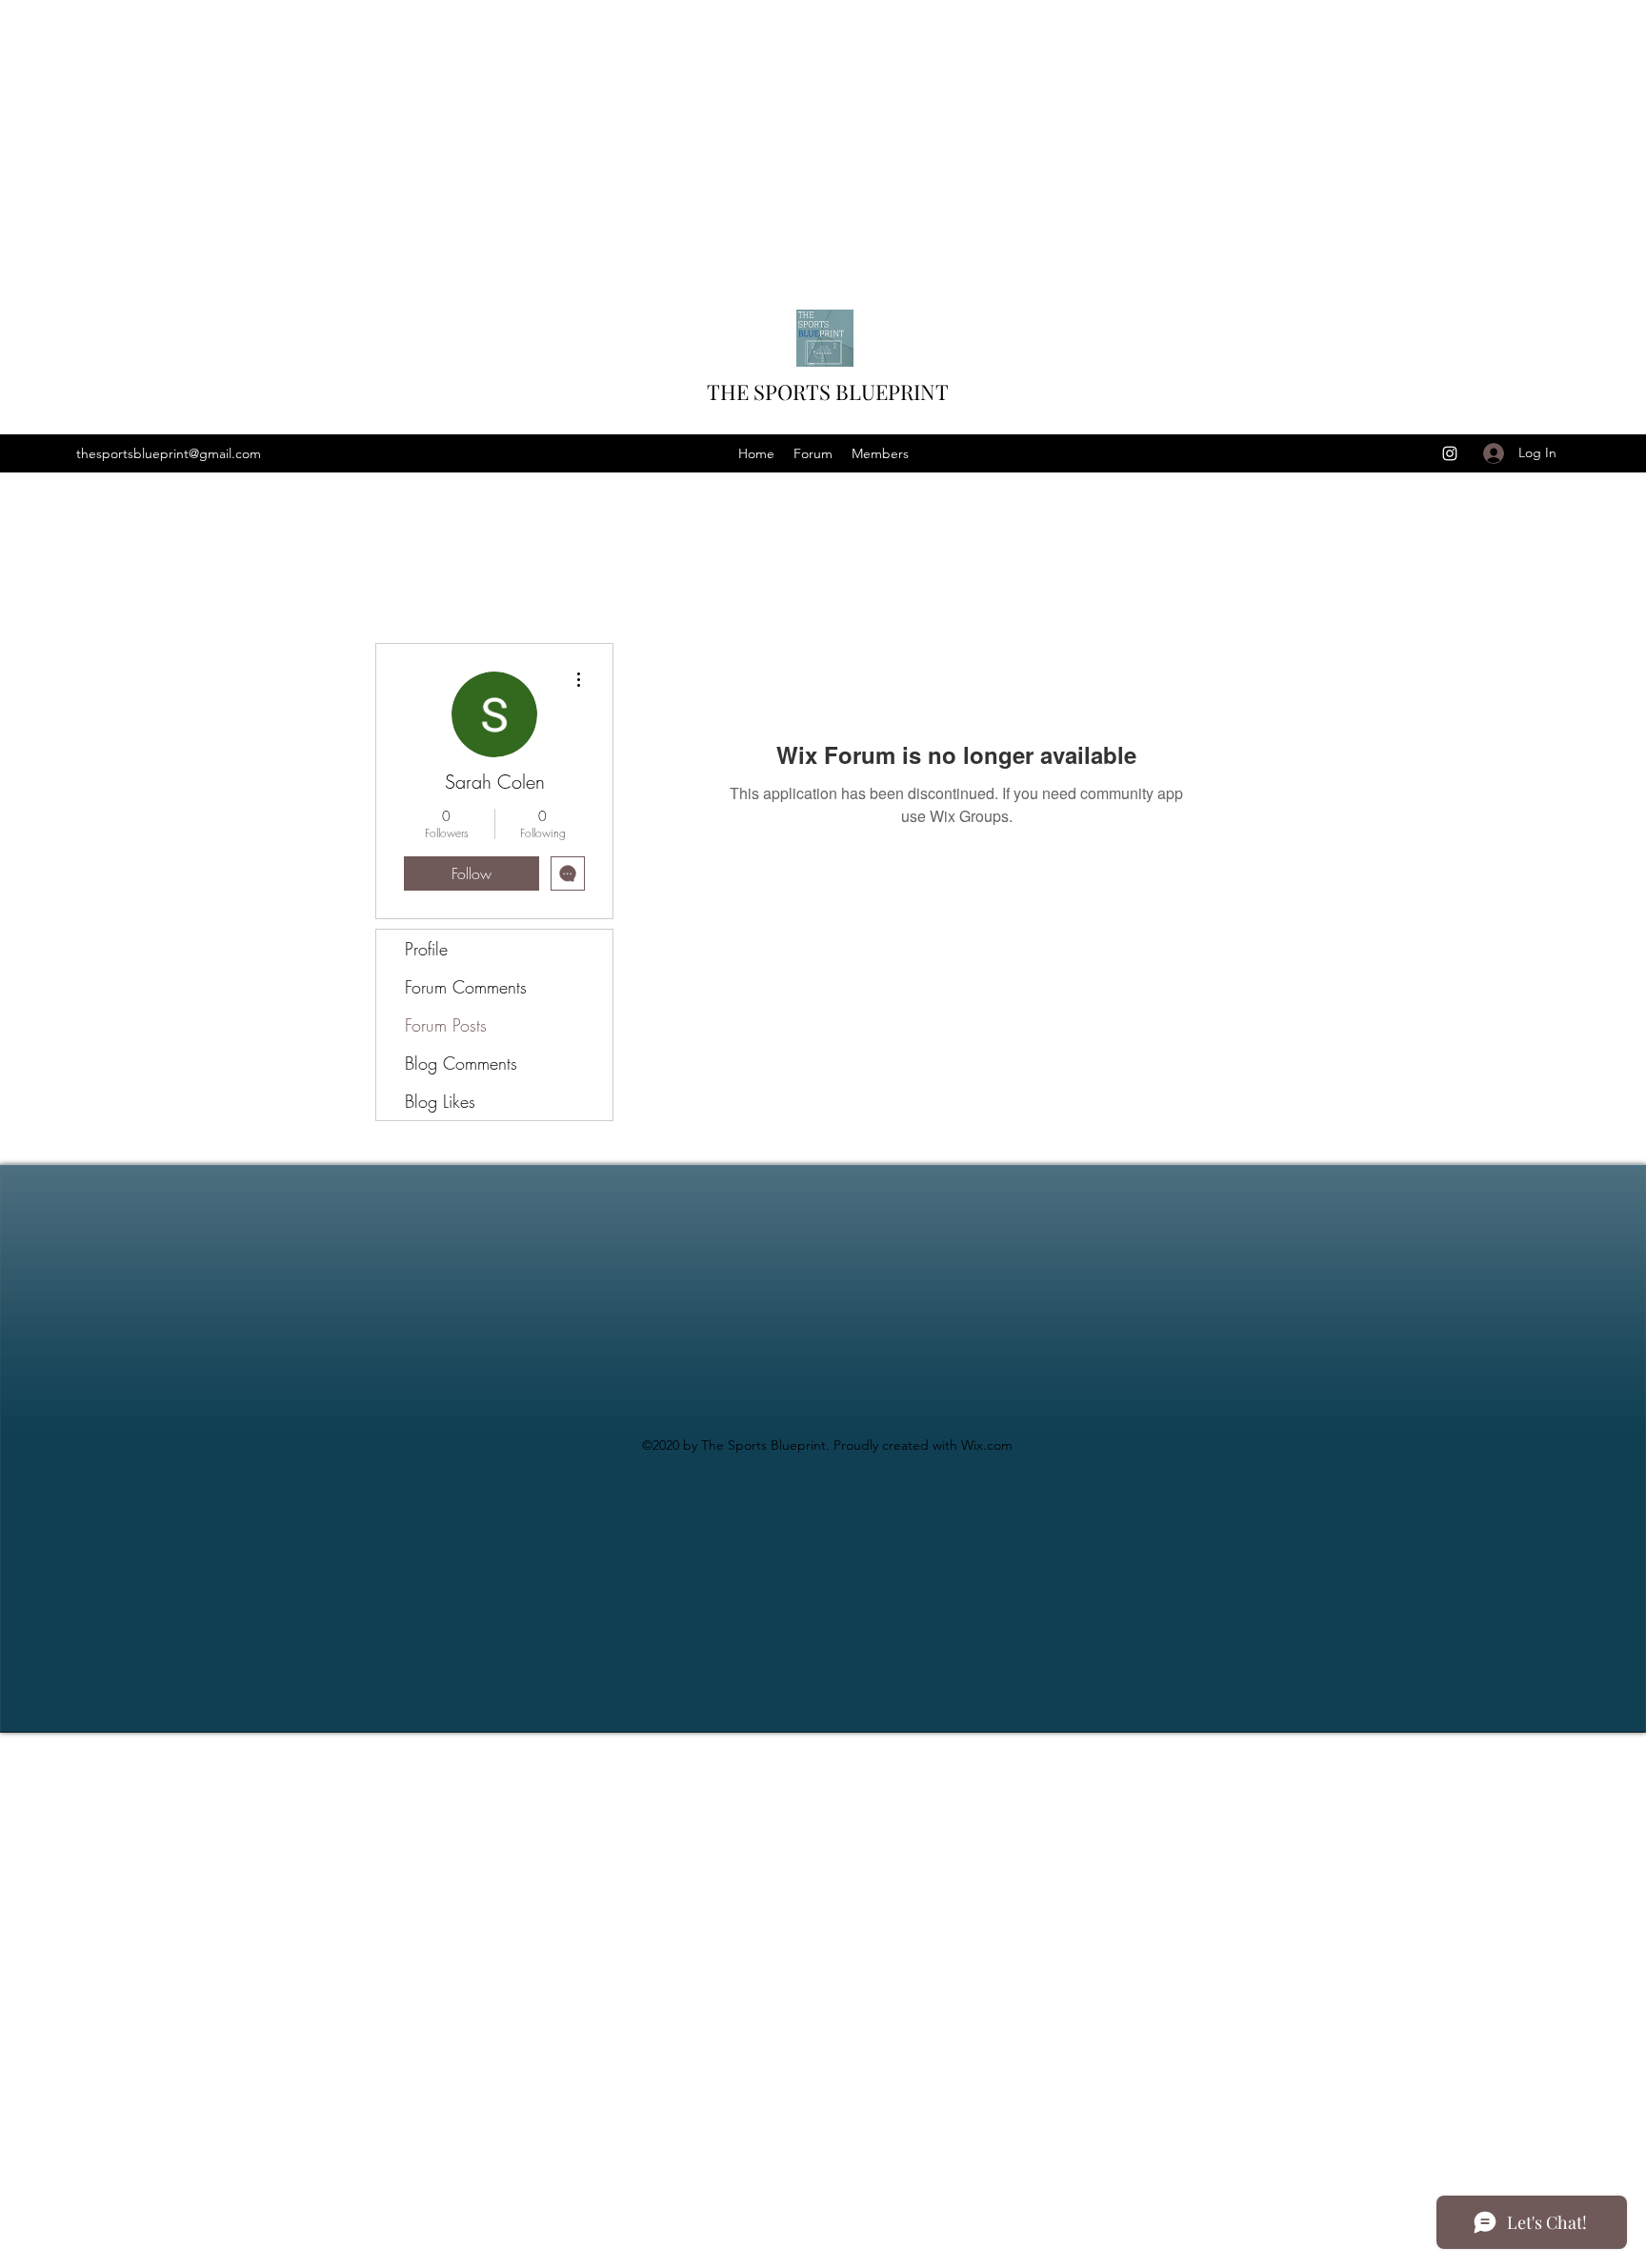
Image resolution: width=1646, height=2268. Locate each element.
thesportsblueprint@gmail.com (169, 453)
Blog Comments (461, 1063)
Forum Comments (466, 987)
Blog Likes (440, 1101)
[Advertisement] (572, 133)
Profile (426, 949)
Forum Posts (446, 1025)
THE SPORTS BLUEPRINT (828, 391)
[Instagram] (1450, 453)
